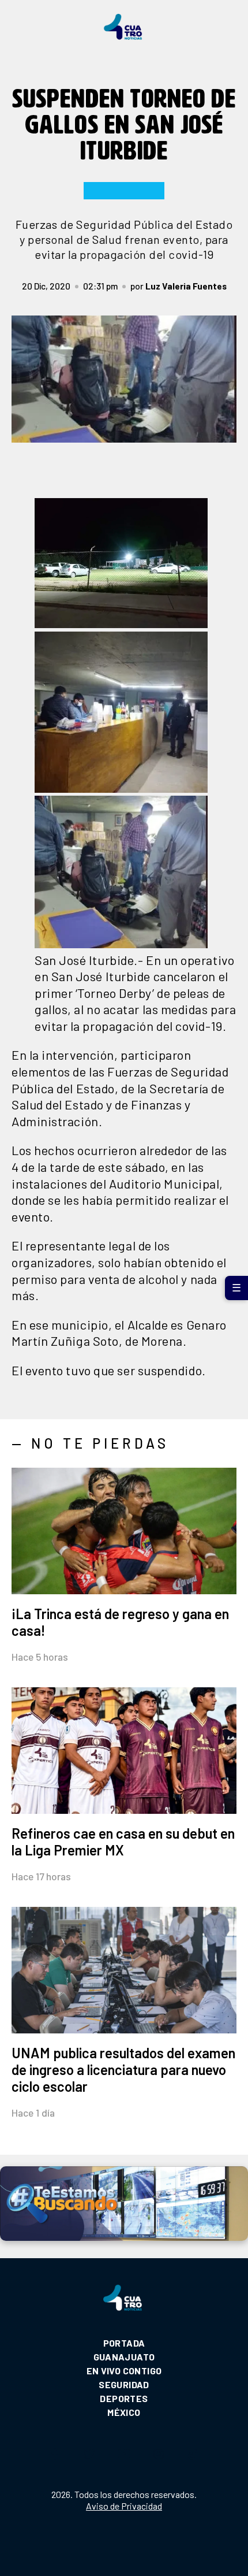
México (124, 2412)
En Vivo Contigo (124, 2371)
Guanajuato (124, 2357)
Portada (124, 2343)
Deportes (124, 2398)
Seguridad (124, 2384)
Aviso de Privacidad (124, 2506)
